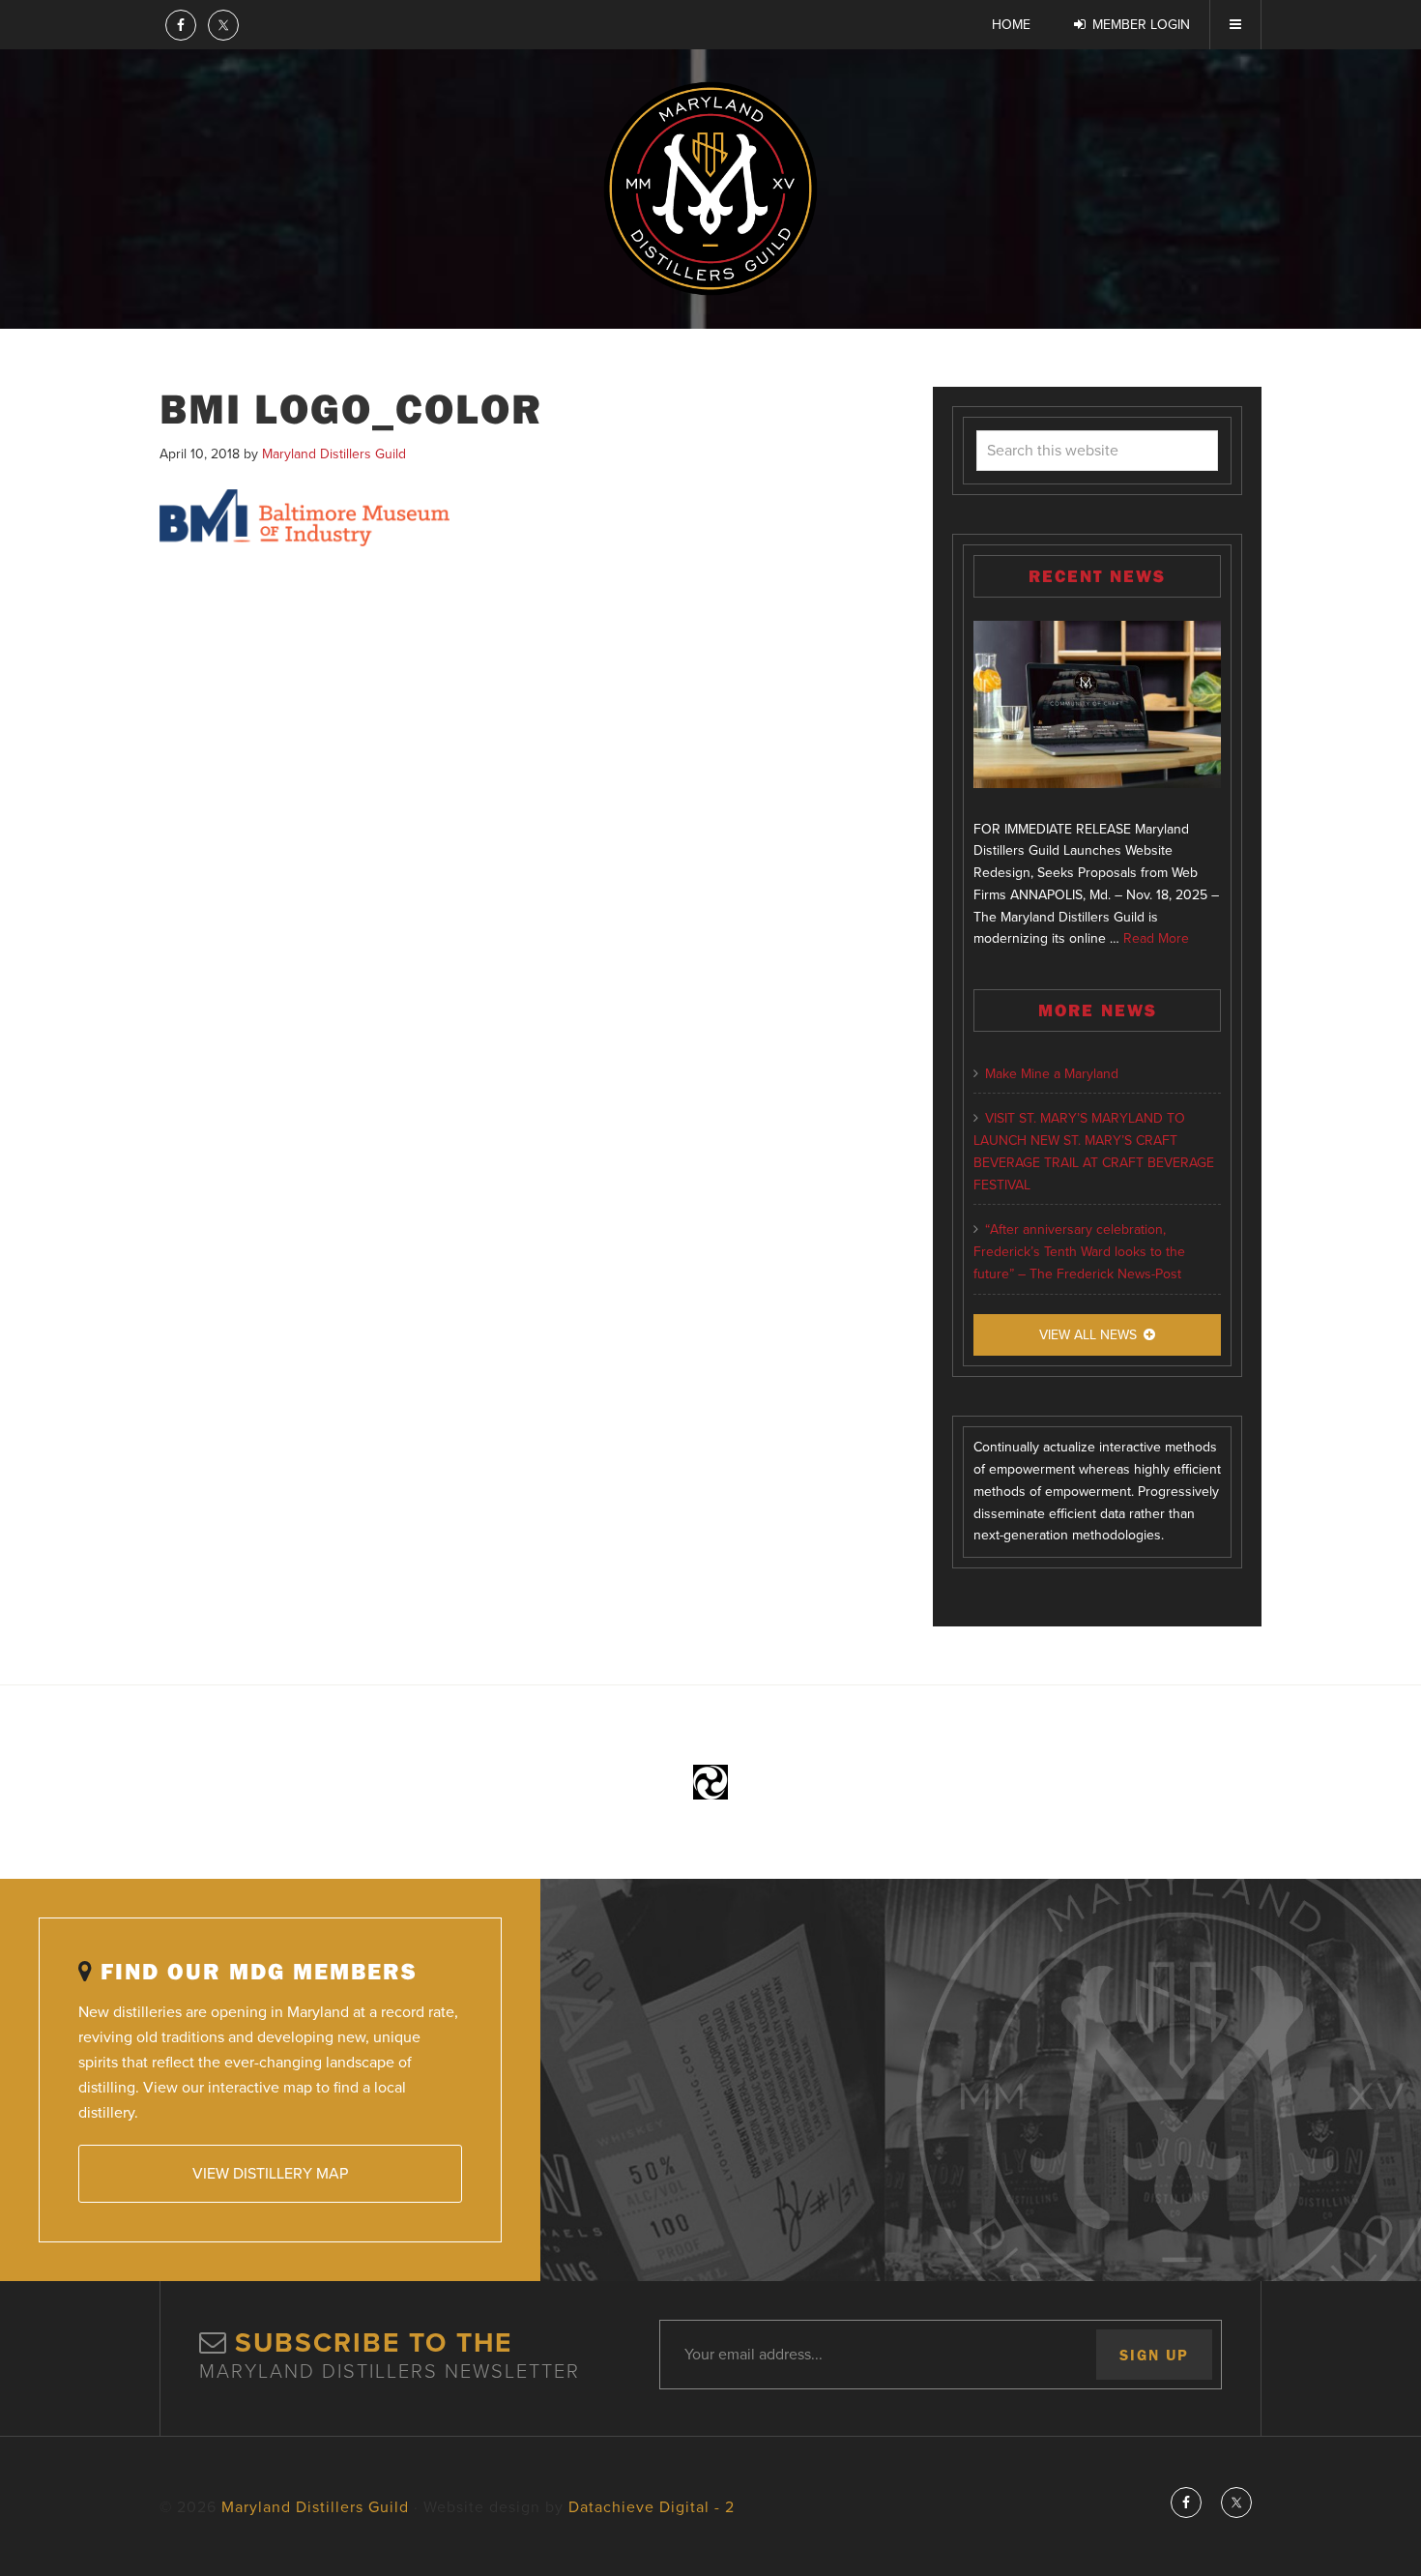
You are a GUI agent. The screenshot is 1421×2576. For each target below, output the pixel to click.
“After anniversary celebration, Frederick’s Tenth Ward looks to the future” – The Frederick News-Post (1079, 1252)
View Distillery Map (270, 2174)
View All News (1088, 1335)
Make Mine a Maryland (1052, 1074)
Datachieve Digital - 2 (652, 2507)
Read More (1156, 938)
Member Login (1141, 25)
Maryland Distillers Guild (710, 189)
